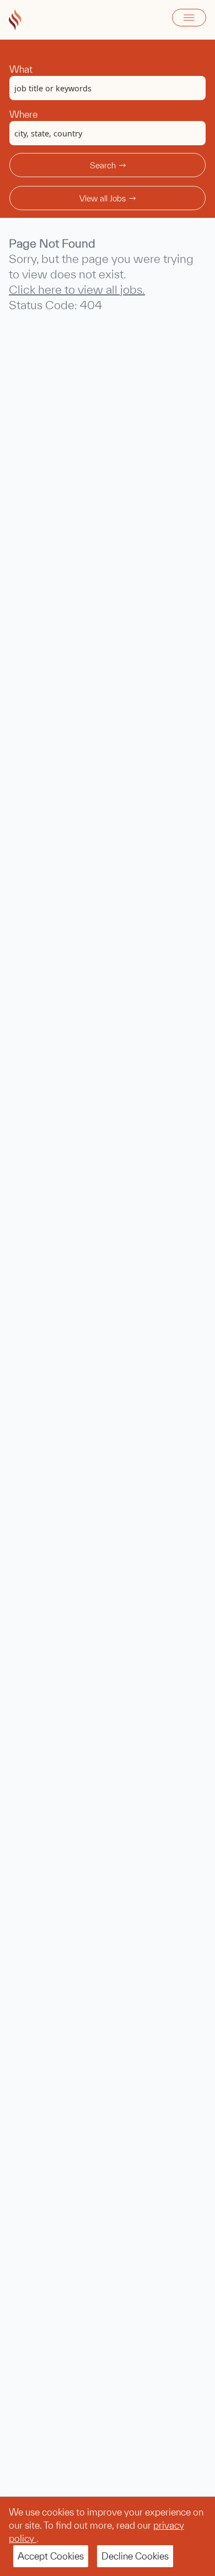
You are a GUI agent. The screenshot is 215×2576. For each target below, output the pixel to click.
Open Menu (189, 18)
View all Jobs (103, 198)
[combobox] (108, 88)
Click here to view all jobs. (77, 289)
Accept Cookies (51, 2556)
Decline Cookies (135, 2556)
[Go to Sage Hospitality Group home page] (15, 20)
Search (103, 165)
